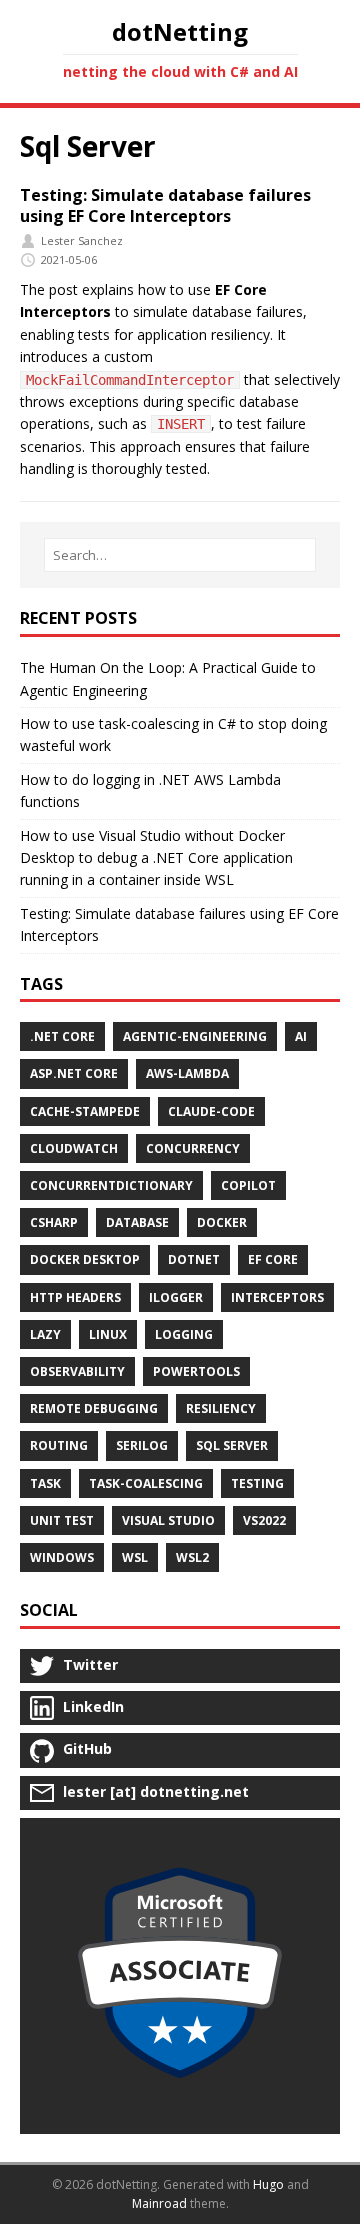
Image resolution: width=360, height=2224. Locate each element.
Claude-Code (211, 1111)
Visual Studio (168, 1520)
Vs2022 (264, 1520)
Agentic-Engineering (195, 1036)
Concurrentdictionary (111, 1185)
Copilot (248, 1185)
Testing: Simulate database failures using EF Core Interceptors (165, 205)
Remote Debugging (94, 1408)
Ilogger (176, 1297)
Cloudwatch (74, 1148)
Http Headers (75, 1297)
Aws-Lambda (187, 1073)
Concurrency (193, 1148)
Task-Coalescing (146, 1483)
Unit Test (62, 1520)
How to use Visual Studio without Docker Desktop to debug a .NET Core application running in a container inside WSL (156, 858)
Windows (62, 1557)
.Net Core (62, 1036)
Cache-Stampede (85, 1111)
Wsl (135, 1557)
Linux (108, 1334)
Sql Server (232, 1445)
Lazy (45, 1334)
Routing (59, 1445)
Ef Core (273, 1259)
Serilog (142, 1445)
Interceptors (277, 1297)
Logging (184, 1334)
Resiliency (221, 1408)
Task (45, 1483)
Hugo (268, 2184)
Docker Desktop (85, 1259)
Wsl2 (192, 1557)
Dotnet (194, 1259)
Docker (222, 1222)
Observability (77, 1371)
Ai (301, 1036)
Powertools (196, 1371)
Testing (257, 1483)
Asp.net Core (74, 1073)
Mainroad (159, 2203)
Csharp (54, 1222)
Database (137, 1222)
